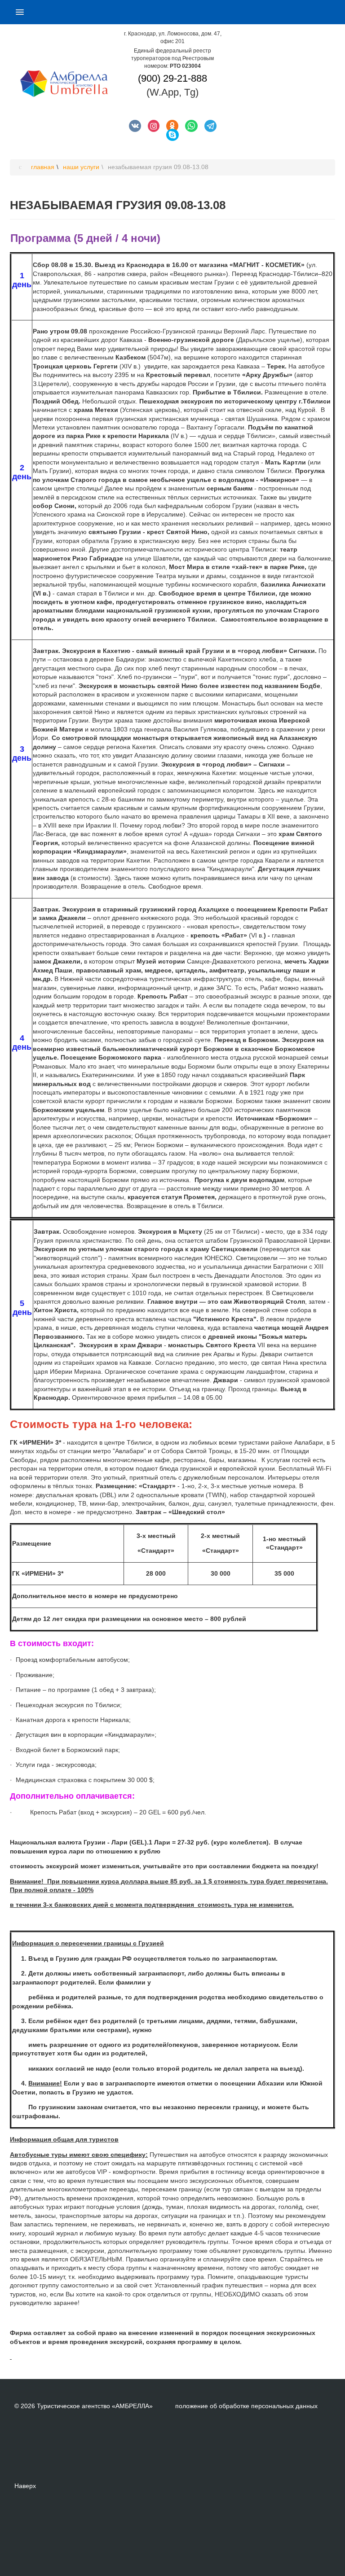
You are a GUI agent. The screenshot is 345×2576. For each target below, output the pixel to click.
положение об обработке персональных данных (246, 2406)
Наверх (25, 2486)
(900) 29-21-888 (172, 78)
